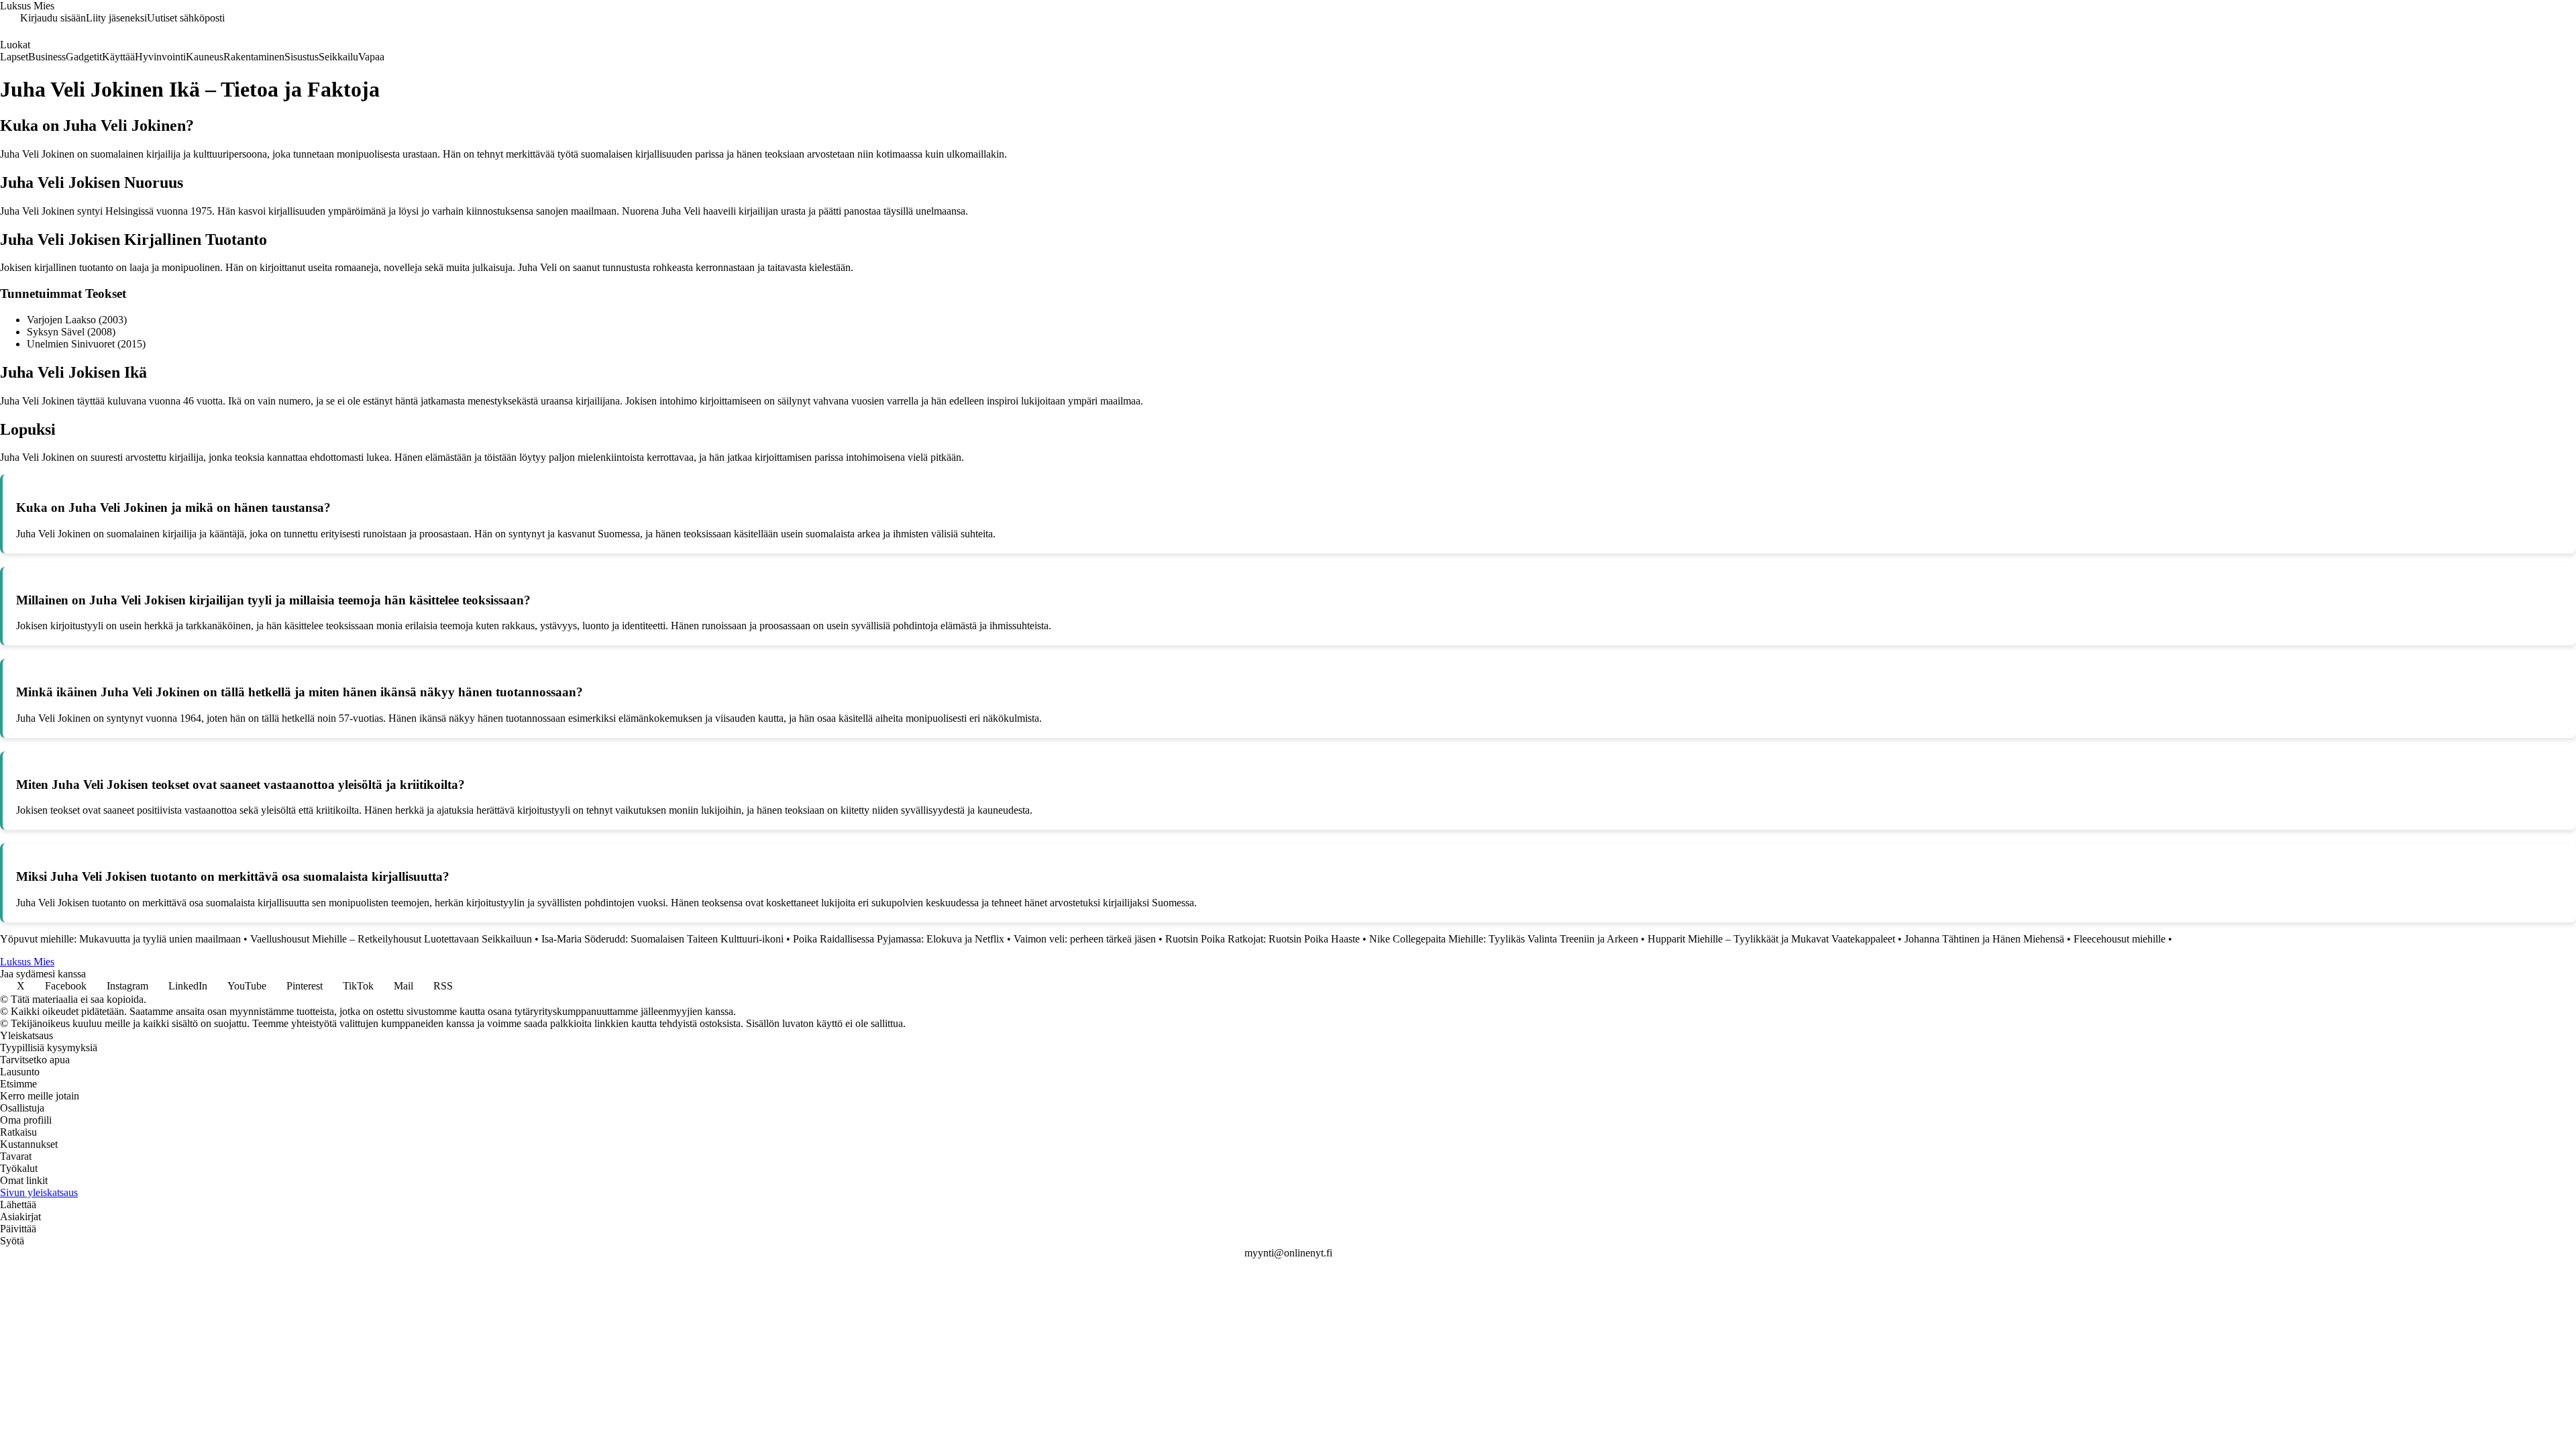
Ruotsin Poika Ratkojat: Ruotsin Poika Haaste (1263, 939)
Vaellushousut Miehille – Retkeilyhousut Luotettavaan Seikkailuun (391, 939)
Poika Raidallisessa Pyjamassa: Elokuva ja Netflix (899, 939)
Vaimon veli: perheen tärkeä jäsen (1085, 939)
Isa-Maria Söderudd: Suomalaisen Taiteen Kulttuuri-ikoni (662, 939)
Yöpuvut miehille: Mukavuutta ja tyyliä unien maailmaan (120, 939)
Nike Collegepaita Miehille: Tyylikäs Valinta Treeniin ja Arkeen (1504, 939)
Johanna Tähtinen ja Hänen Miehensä (1984, 939)
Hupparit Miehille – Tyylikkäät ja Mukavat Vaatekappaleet (1771, 939)
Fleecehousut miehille (2119, 939)
